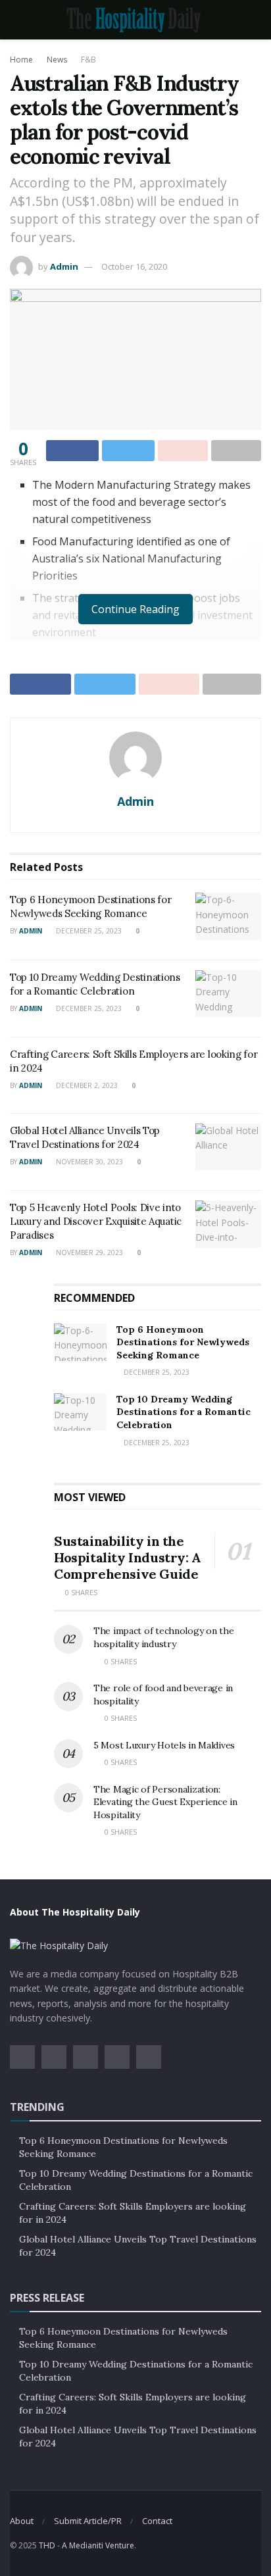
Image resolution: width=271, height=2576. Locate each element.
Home (21, 60)
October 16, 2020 (134, 266)
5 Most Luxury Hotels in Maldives (164, 1745)
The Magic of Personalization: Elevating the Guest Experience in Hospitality (165, 1802)
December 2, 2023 (86, 1085)
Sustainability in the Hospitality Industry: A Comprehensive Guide (128, 1557)
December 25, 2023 (88, 931)
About (22, 2521)
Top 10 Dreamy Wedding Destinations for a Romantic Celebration (184, 1412)
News (57, 60)
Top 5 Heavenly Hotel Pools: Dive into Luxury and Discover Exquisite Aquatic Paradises (96, 1221)
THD (47, 2545)
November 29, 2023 (88, 1252)
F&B (88, 60)
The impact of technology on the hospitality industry (163, 1637)
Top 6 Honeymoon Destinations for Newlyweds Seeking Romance (183, 1342)
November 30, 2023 (88, 1162)
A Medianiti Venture (98, 2545)
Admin (64, 266)
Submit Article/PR (88, 2521)
